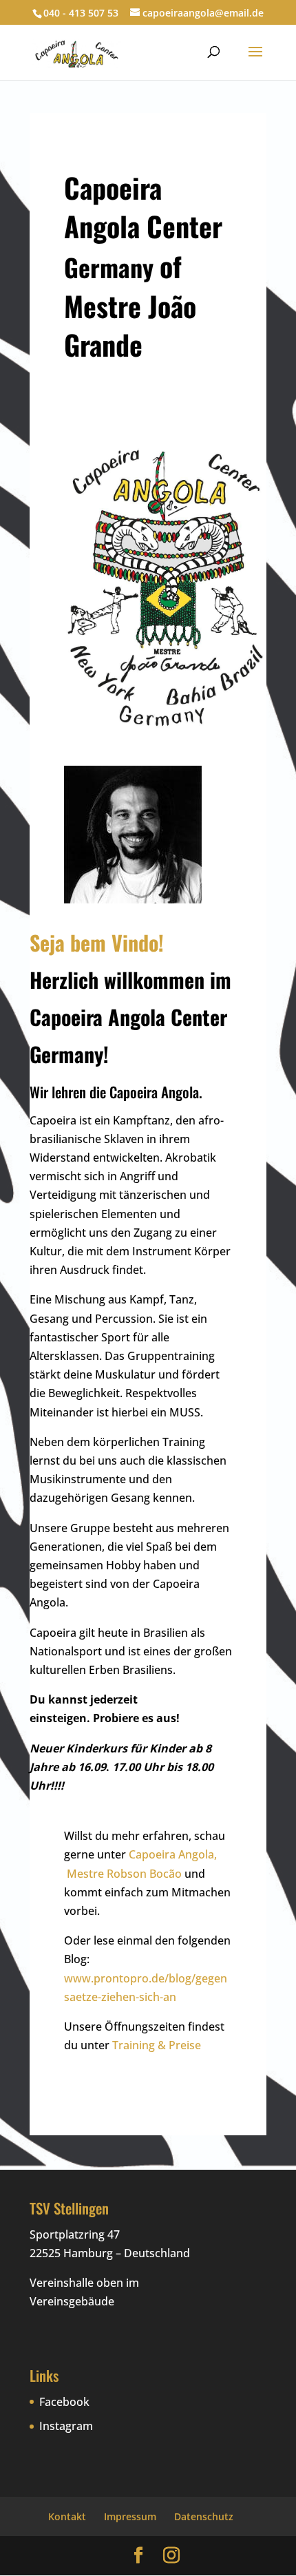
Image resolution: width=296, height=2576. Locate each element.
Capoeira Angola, (173, 1854)
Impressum (130, 2516)
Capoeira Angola (154, 1092)
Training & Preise (157, 2045)
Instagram (66, 2426)
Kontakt (67, 2516)
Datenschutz (204, 2516)
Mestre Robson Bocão (124, 1874)
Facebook (64, 2402)
